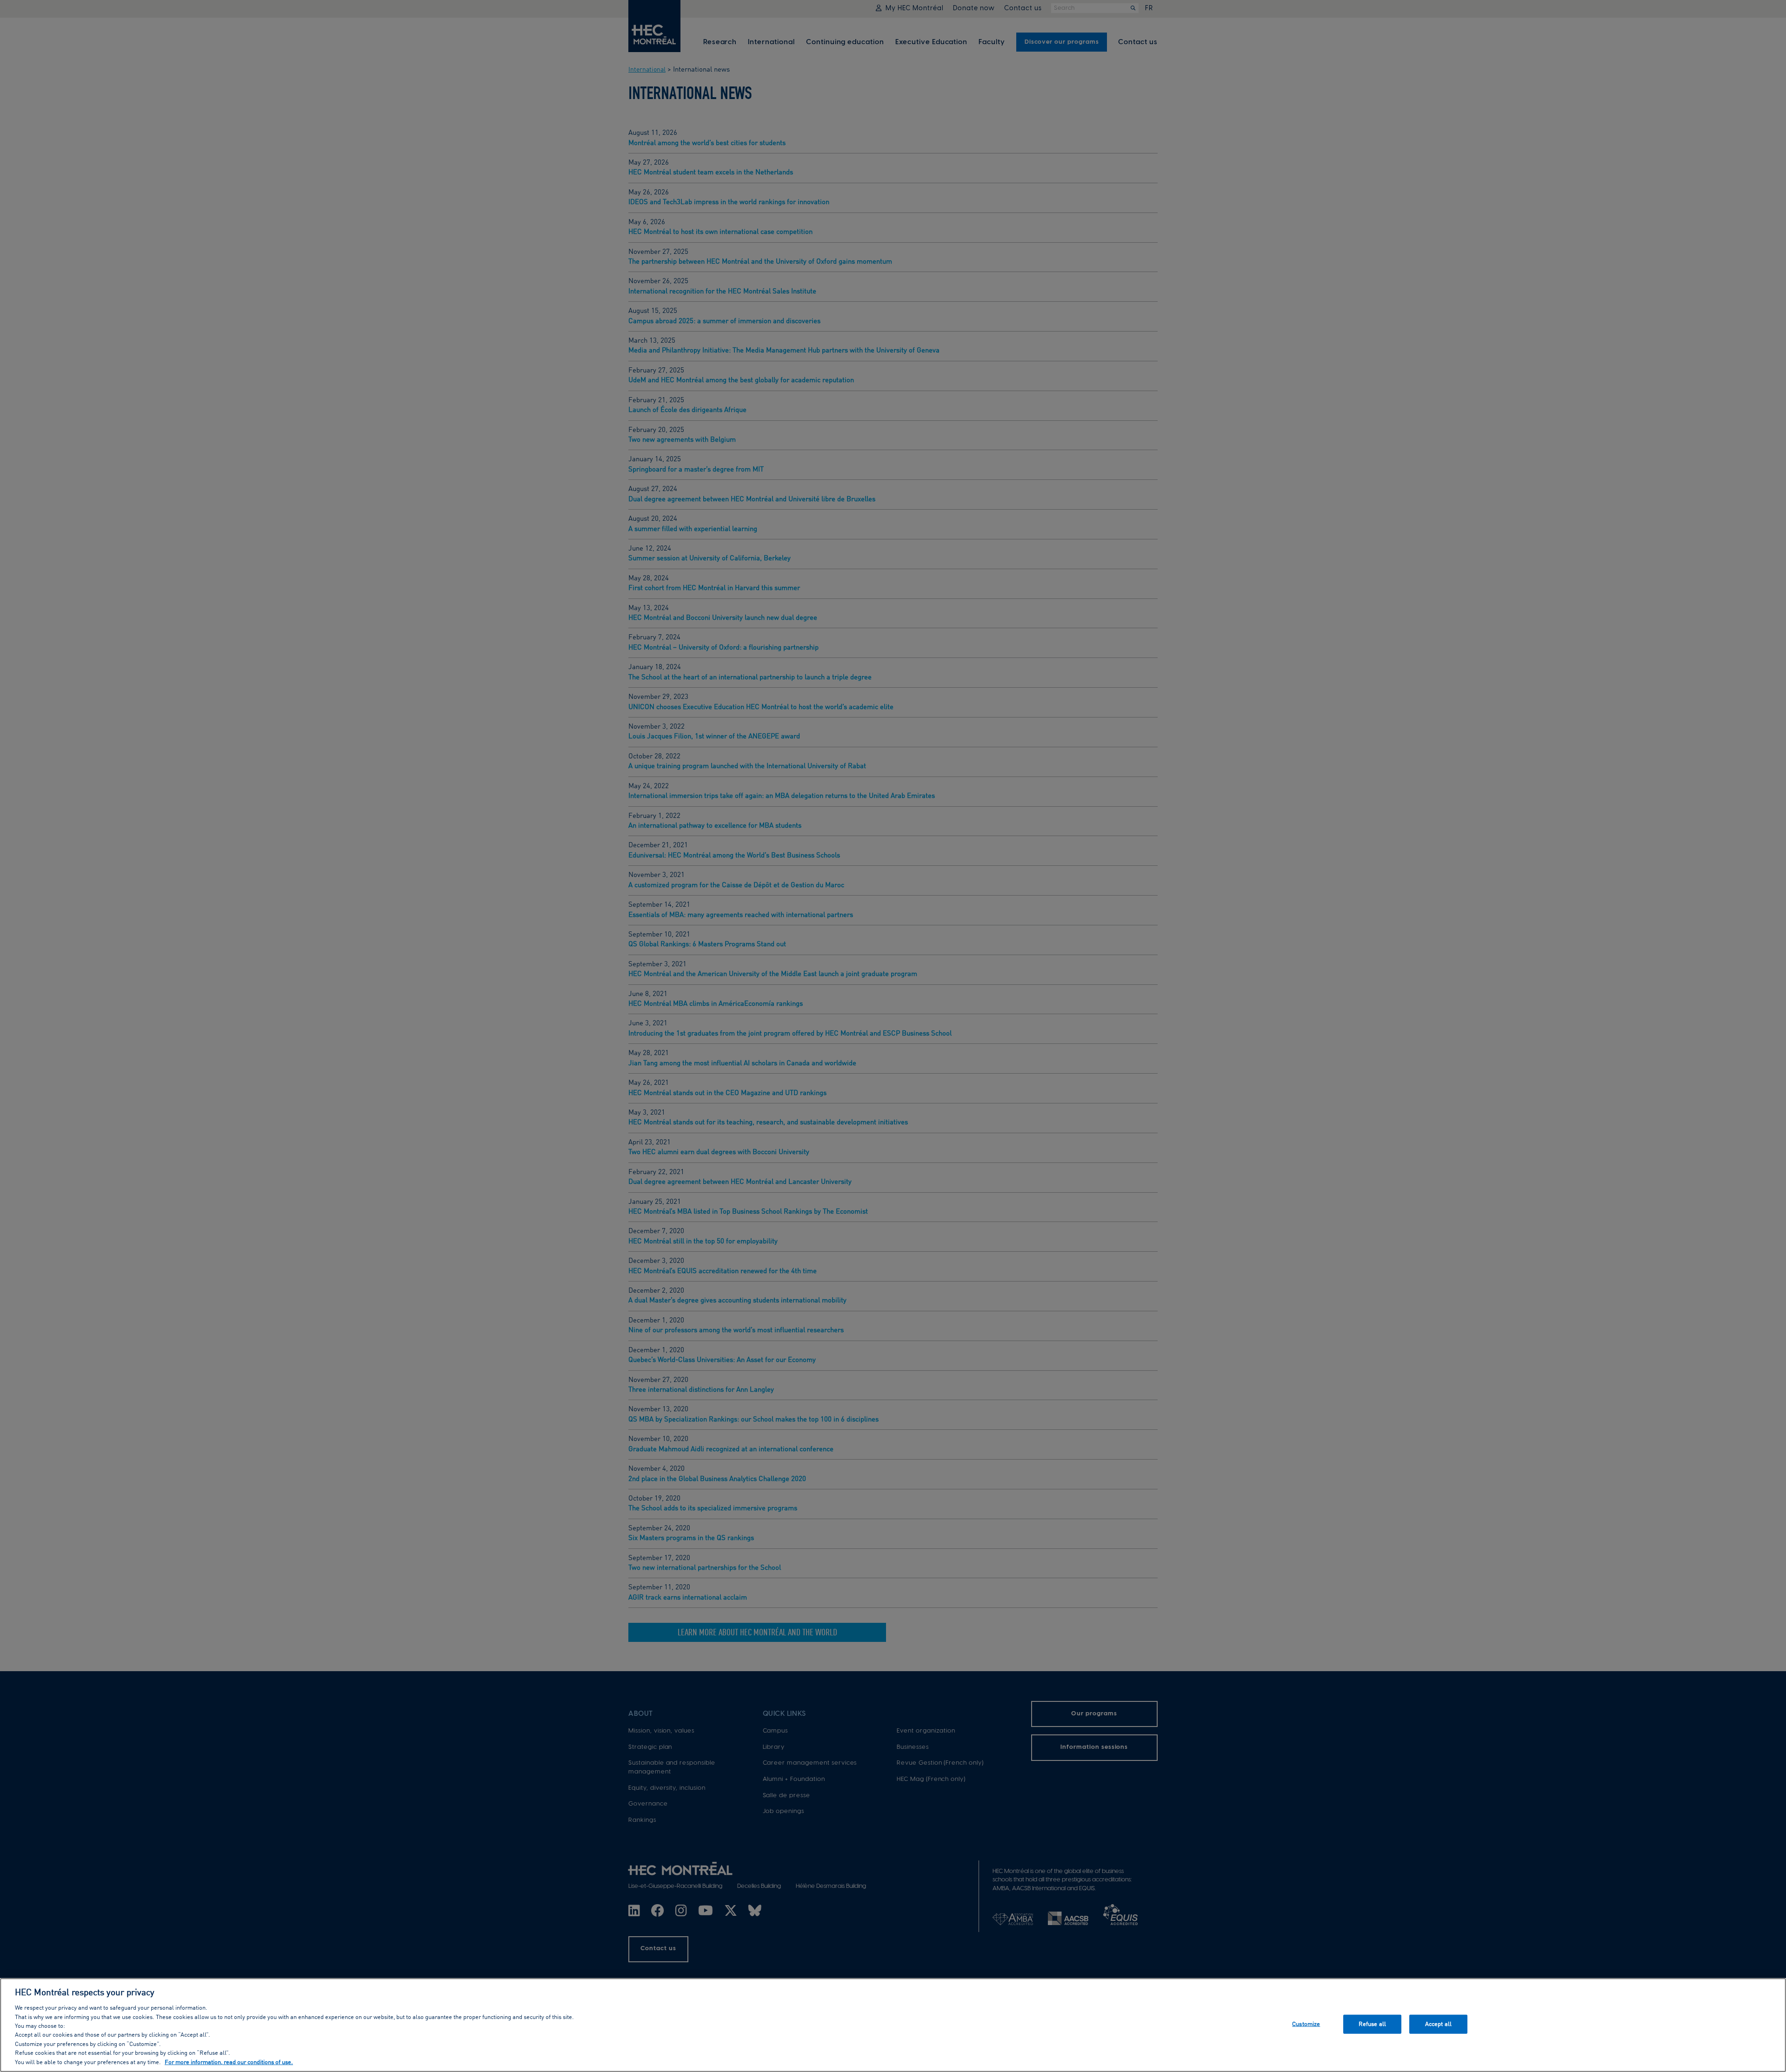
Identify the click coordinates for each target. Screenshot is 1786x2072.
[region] (893, 2025)
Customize (1306, 2024)
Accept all (1438, 2024)
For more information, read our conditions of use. (229, 2062)
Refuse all (1372, 2024)
